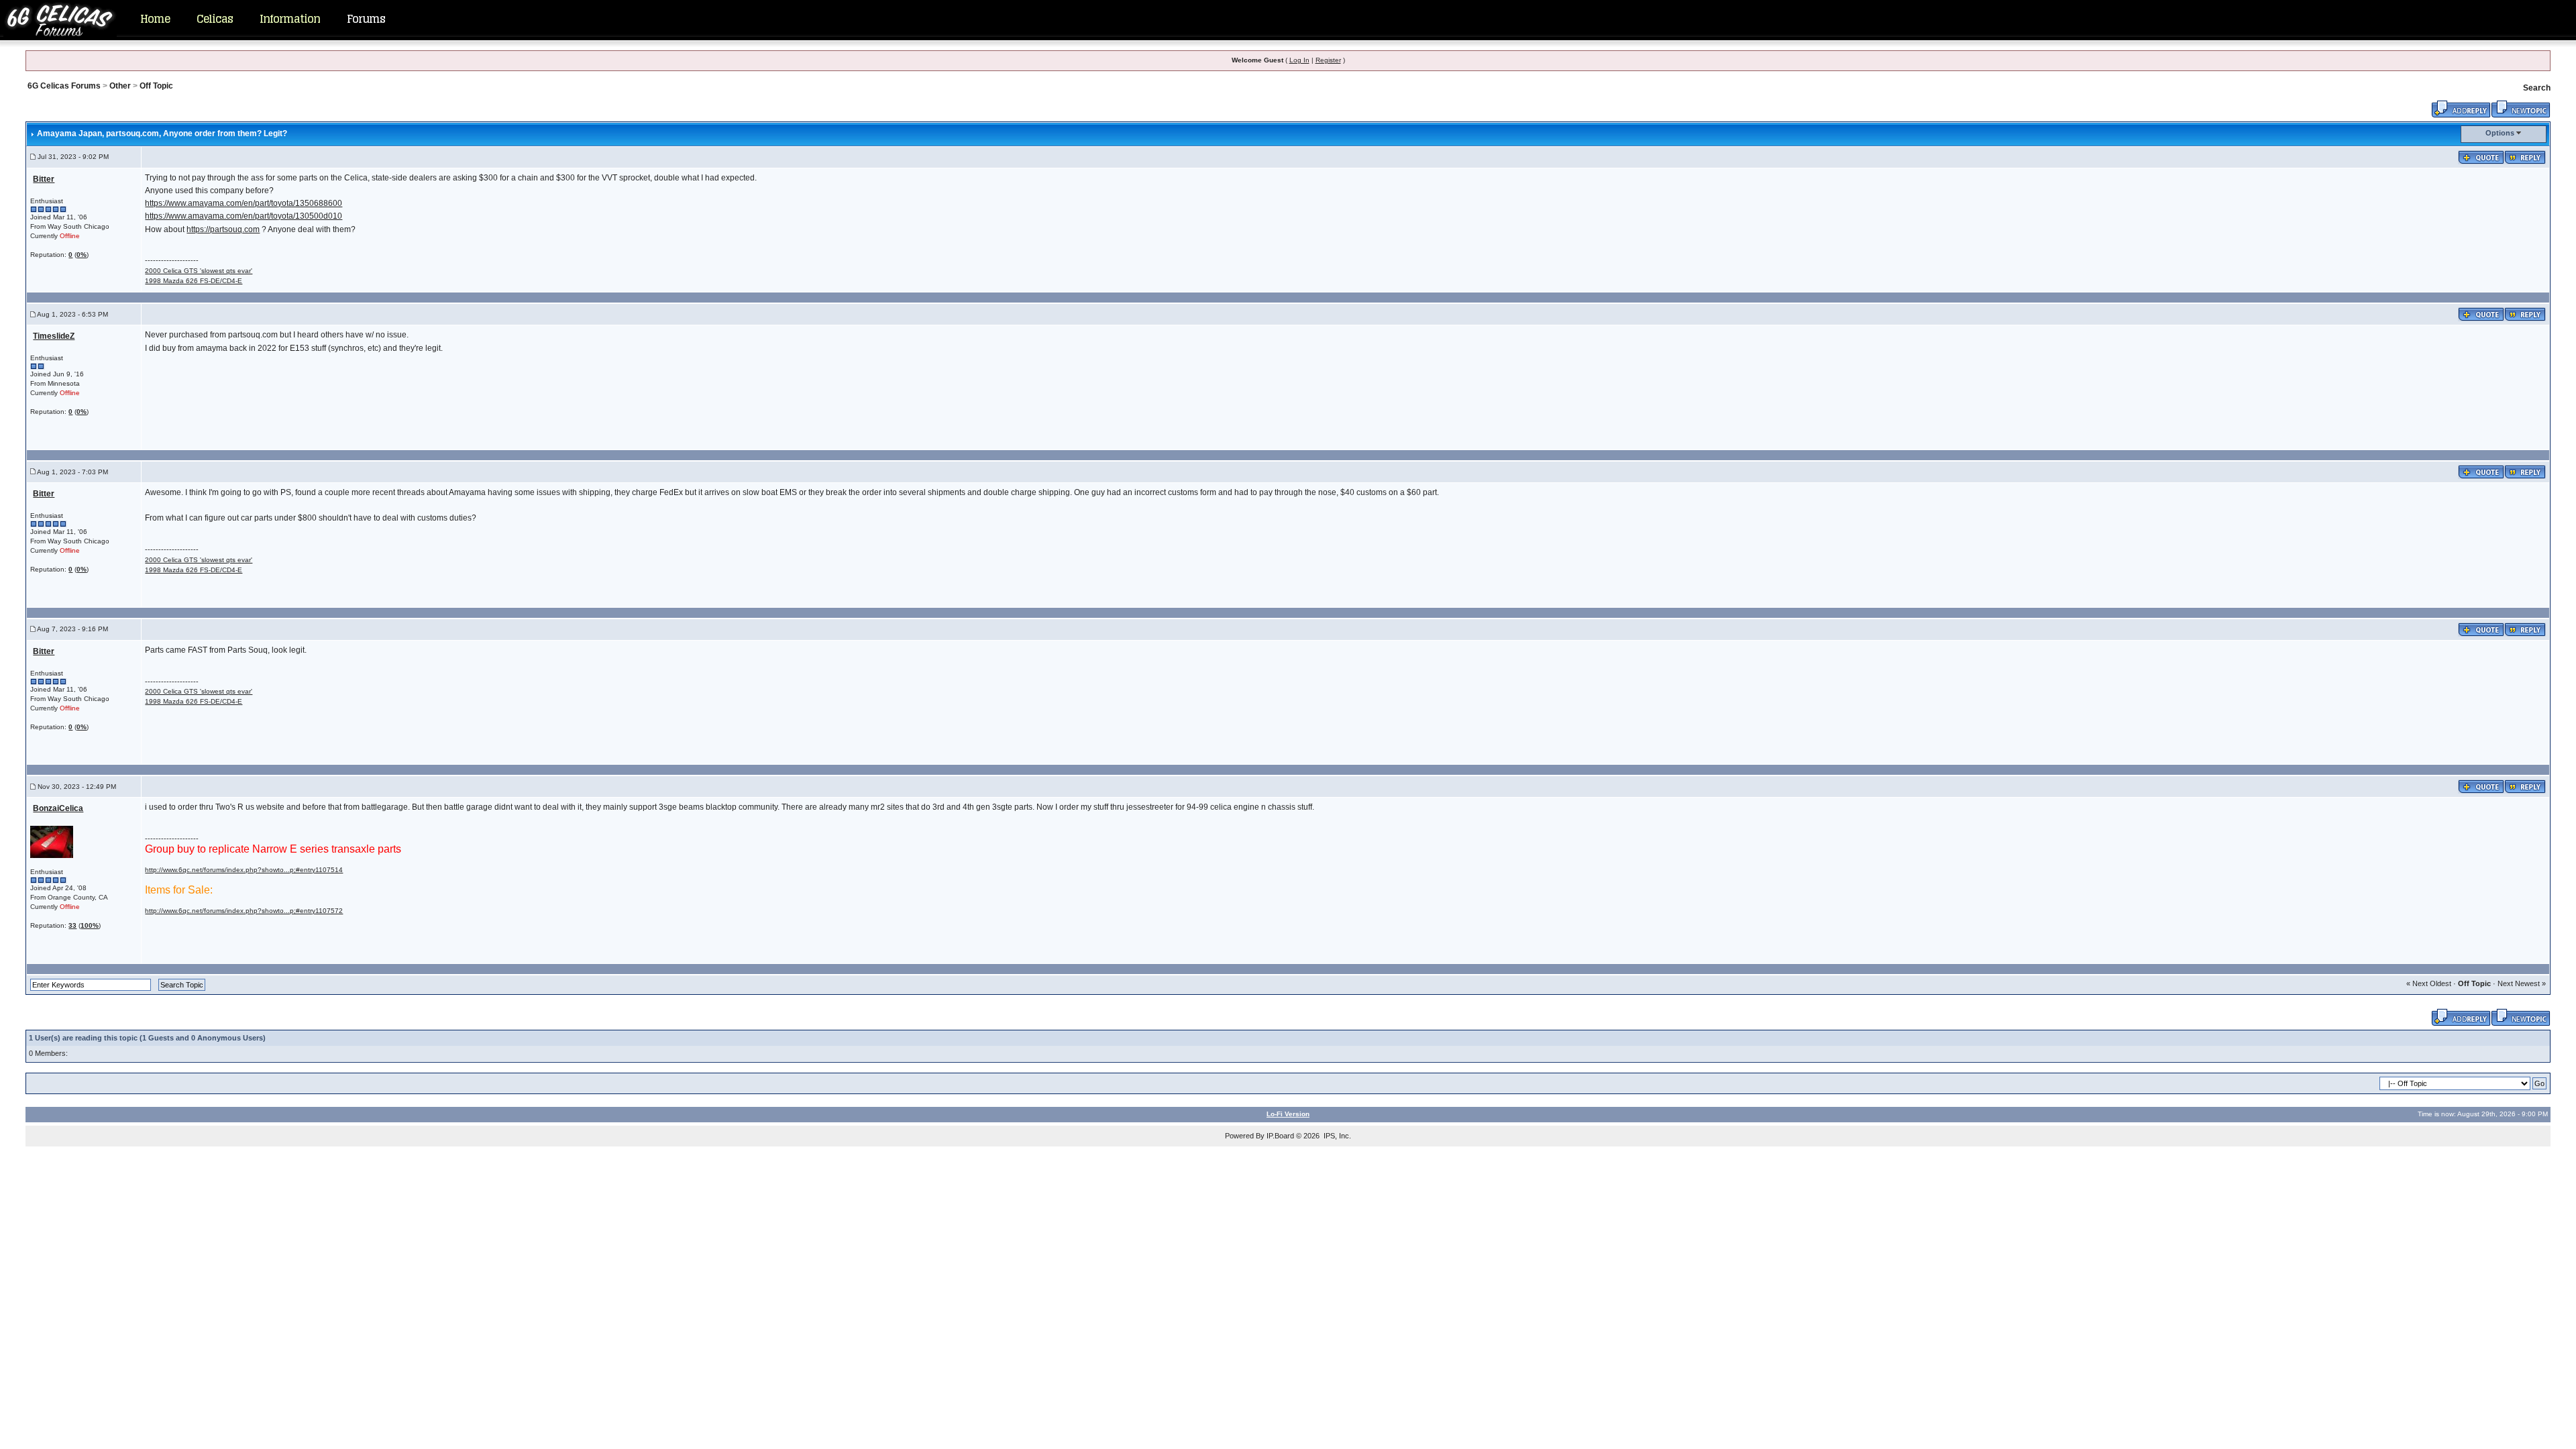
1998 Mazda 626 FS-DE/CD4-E (194, 281)
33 (72, 925)
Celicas (215, 19)
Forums (366, 19)
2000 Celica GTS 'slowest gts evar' (199, 271)
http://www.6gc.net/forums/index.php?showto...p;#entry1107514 (244, 870)
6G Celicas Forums (64, 86)
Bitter (44, 179)
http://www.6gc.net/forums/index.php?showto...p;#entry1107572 (244, 911)
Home (155, 19)
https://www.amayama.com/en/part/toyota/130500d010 (244, 216)
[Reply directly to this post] (2525, 156)
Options (2500, 133)
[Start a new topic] (2521, 108)
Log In (1299, 60)
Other (120, 86)
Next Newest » (2522, 983)
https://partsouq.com (223, 229)
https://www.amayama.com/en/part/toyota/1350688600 (244, 203)
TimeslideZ (54, 336)
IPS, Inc (1336, 1136)
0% (82, 255)
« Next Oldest (2429, 983)
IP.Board (1280, 1136)
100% (90, 925)
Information (290, 19)
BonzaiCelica (58, 808)
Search (2537, 88)
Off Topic (156, 86)
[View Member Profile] (52, 842)
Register (1328, 60)
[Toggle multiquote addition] (2481, 156)
